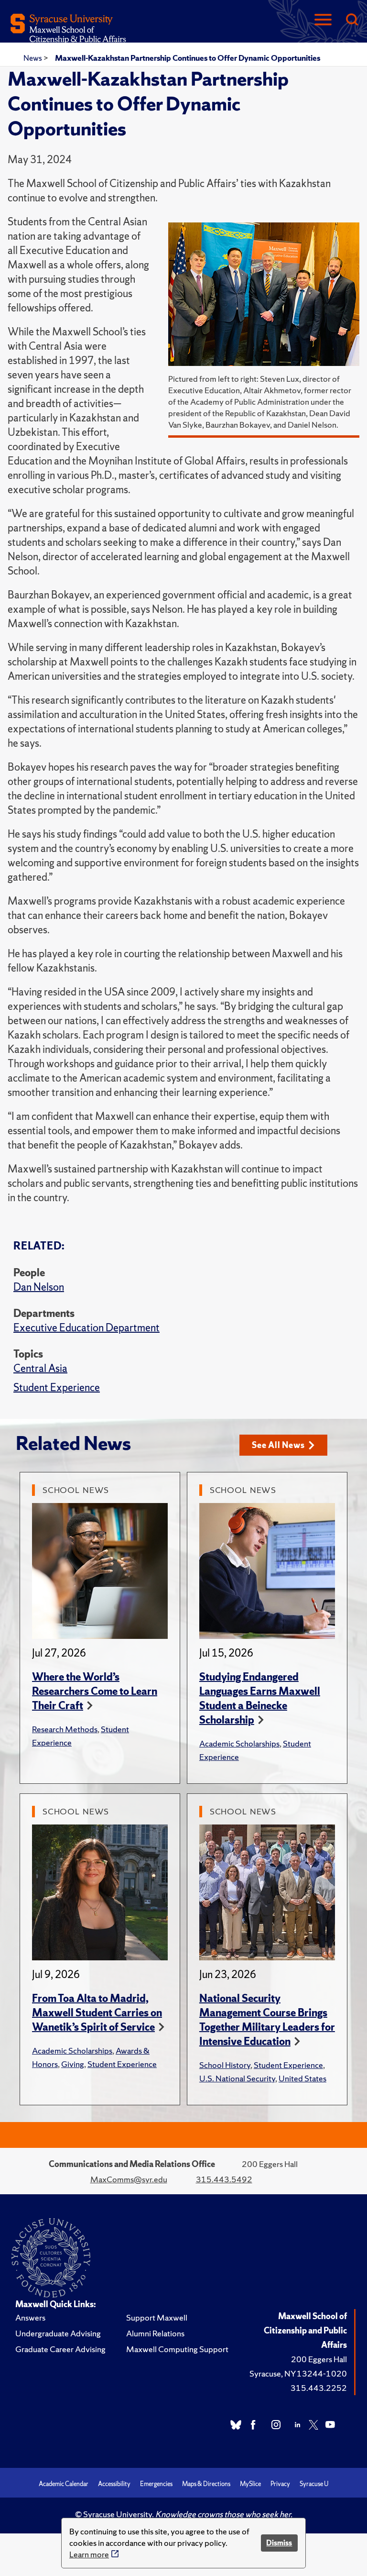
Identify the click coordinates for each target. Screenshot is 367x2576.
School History (225, 2065)
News (33, 58)
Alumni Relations (155, 2333)
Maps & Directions (206, 2484)
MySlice (250, 2484)
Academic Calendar (64, 2484)
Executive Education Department (86, 1328)
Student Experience (57, 1388)
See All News (278, 1445)
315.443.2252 (319, 2388)
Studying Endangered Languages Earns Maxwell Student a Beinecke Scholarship (260, 1698)
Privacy (280, 2484)
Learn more (89, 2554)
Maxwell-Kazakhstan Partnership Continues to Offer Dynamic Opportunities (188, 58)
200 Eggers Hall (319, 2359)
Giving (73, 2064)
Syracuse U (314, 2484)
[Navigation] (323, 20)
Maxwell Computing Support (177, 2349)
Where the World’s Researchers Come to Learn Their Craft (95, 1691)
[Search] (352, 20)
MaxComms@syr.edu (129, 2179)
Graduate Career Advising (60, 2349)
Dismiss (279, 2543)
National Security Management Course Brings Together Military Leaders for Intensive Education (267, 2020)
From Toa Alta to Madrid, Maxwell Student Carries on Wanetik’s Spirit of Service (97, 2013)
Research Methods (65, 1729)
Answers (30, 2317)
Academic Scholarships (239, 1743)
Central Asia (40, 1368)
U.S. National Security (237, 2078)
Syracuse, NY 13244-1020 (298, 2373)
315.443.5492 (224, 2179)
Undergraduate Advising (58, 2333)
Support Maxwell (157, 2317)
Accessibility (114, 2484)
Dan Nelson (39, 1287)
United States (302, 2078)
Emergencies (156, 2484)
